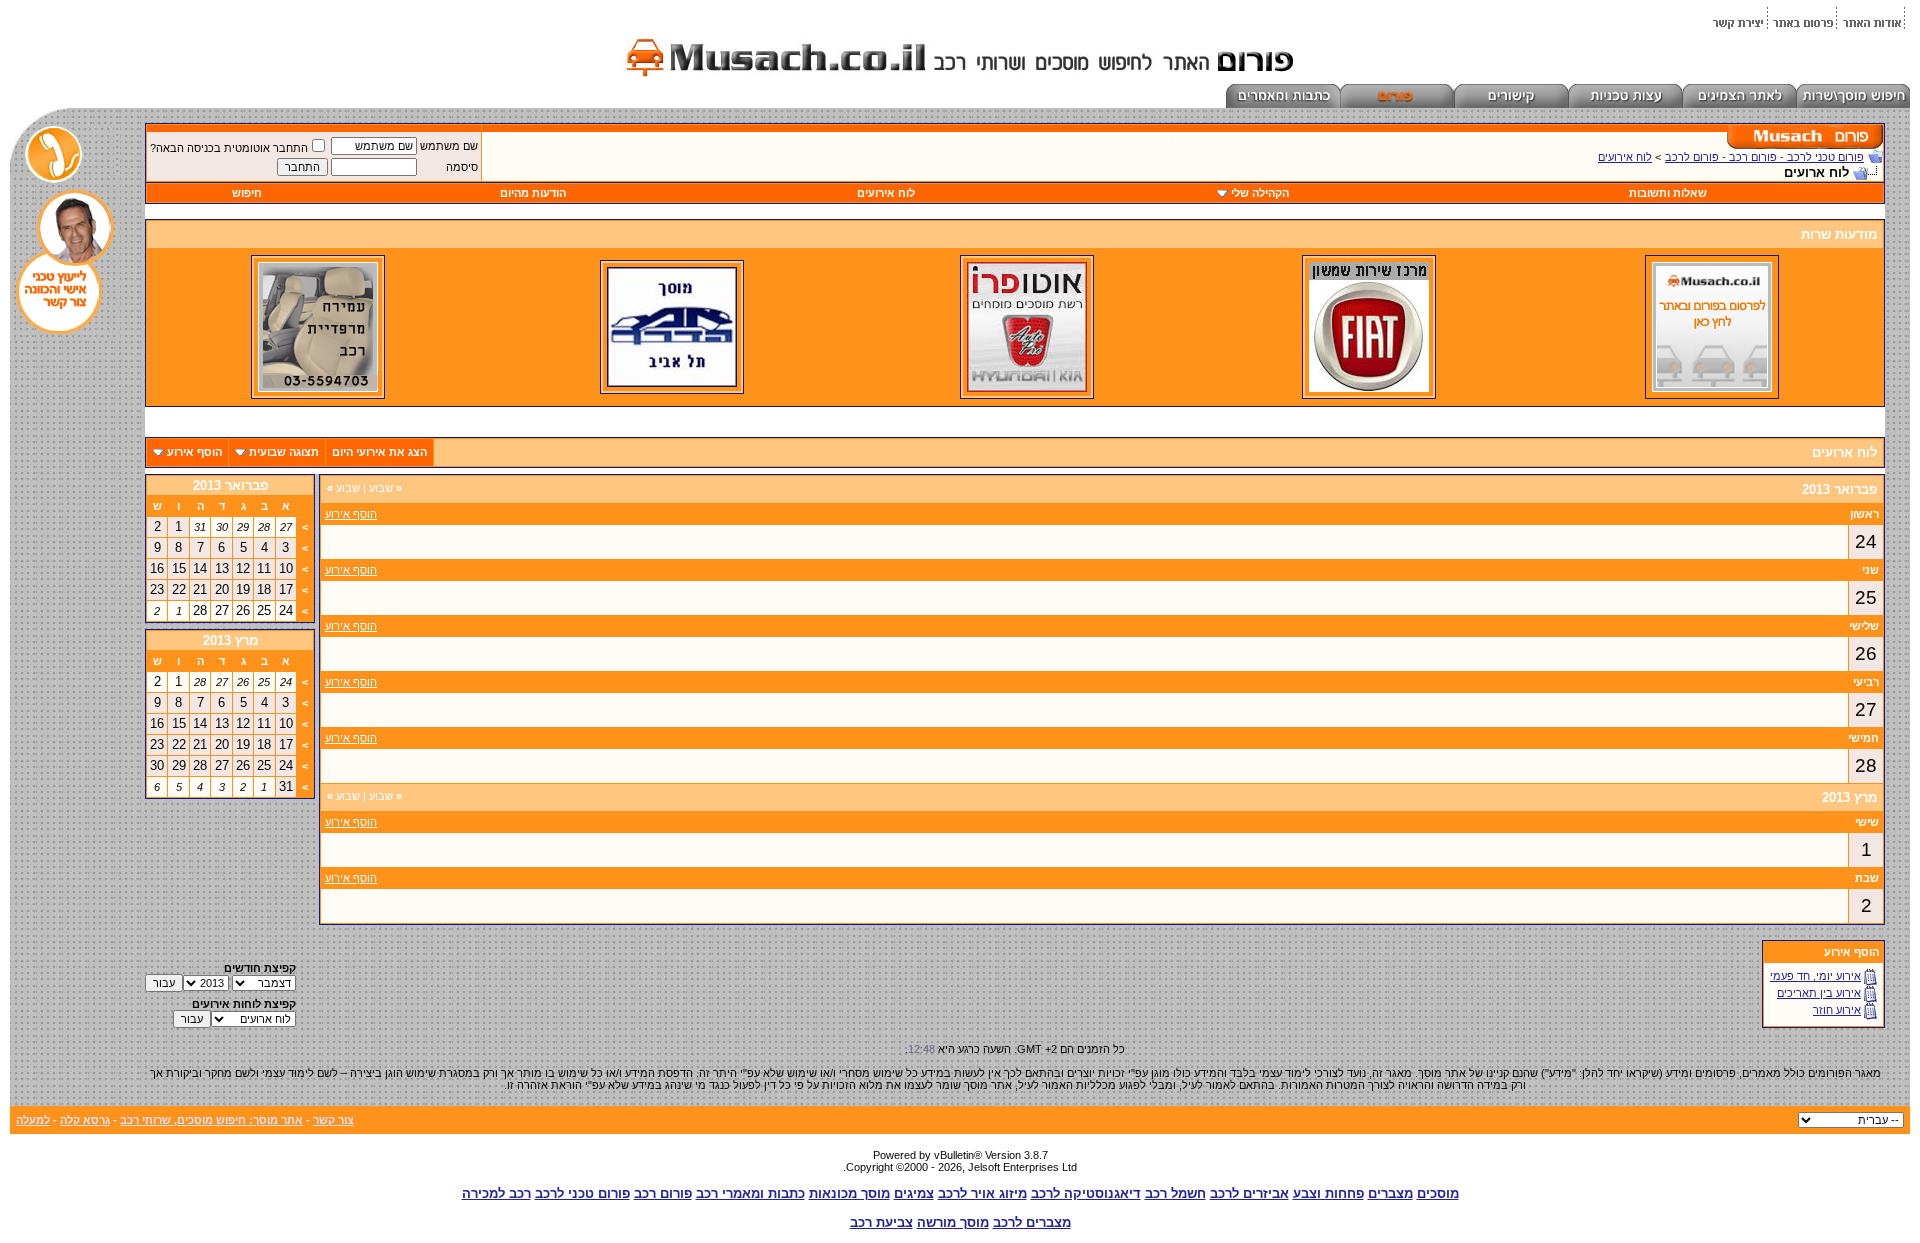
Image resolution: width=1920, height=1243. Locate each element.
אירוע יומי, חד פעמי (1815, 976)
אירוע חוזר (1837, 1010)
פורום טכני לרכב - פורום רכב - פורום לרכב (1764, 157)
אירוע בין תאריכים (1819, 993)
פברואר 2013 (230, 485)
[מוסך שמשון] (1369, 388)
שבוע (385, 488)
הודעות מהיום (533, 193)
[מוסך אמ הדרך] (672, 383)
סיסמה (462, 167)
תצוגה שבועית (284, 452)
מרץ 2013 (230, 640)
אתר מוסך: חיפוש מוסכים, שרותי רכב (211, 1120)
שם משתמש (449, 146)
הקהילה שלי (1260, 193)
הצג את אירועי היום (379, 452)
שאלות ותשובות (1668, 193)
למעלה (33, 1120)
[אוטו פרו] (1027, 388)
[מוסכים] (1712, 388)
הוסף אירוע (194, 452)
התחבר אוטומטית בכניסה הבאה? (229, 148)
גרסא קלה (85, 1120)
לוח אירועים (1625, 157)
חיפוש (247, 193)
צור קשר (333, 1120)
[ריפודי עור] (318, 388)
